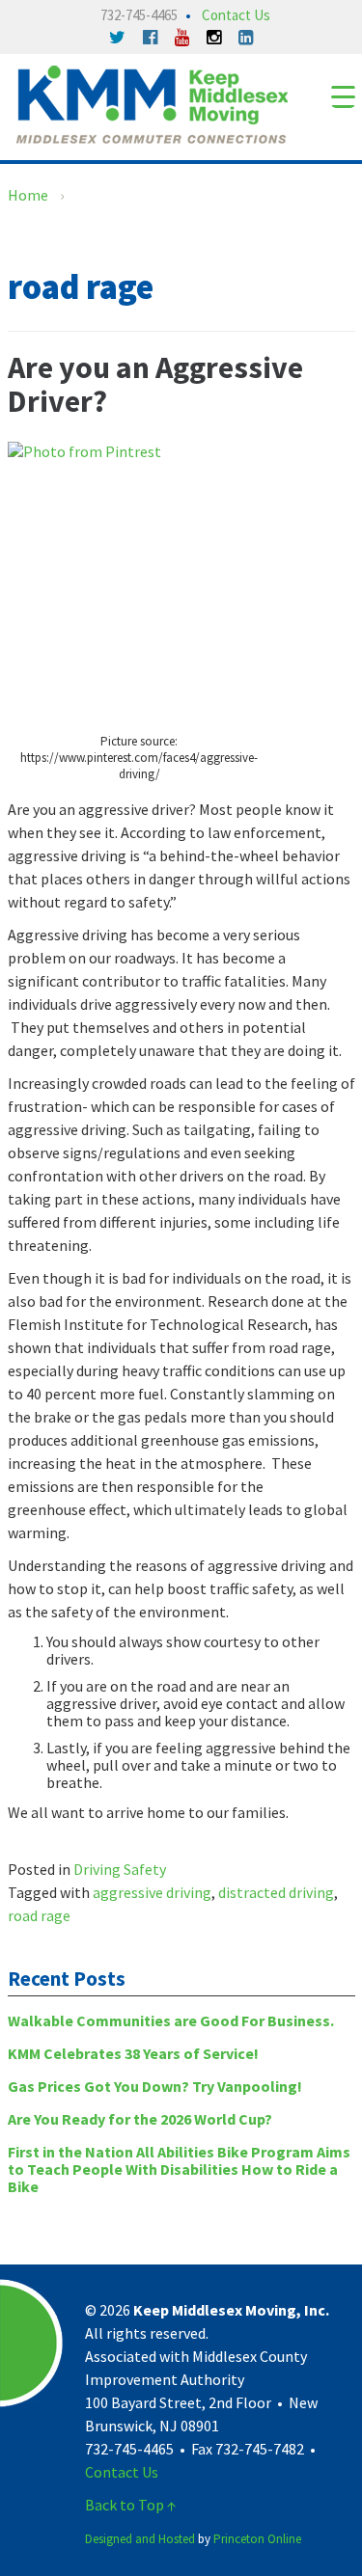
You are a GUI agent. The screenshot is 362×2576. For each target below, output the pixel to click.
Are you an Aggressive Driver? (155, 384)
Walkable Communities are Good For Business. (171, 2020)
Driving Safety (120, 1869)
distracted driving (276, 1892)
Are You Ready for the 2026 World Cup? (140, 2119)
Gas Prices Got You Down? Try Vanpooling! (155, 2086)
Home (28, 195)
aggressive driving (152, 1892)
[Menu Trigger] (343, 96)
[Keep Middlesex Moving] (152, 102)
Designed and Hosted (140, 2539)
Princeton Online (257, 2539)
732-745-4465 (139, 15)
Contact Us (236, 15)
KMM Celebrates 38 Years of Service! (133, 2053)
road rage (39, 1915)
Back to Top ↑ (131, 2505)
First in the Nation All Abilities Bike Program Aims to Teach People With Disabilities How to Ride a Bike (179, 2169)
